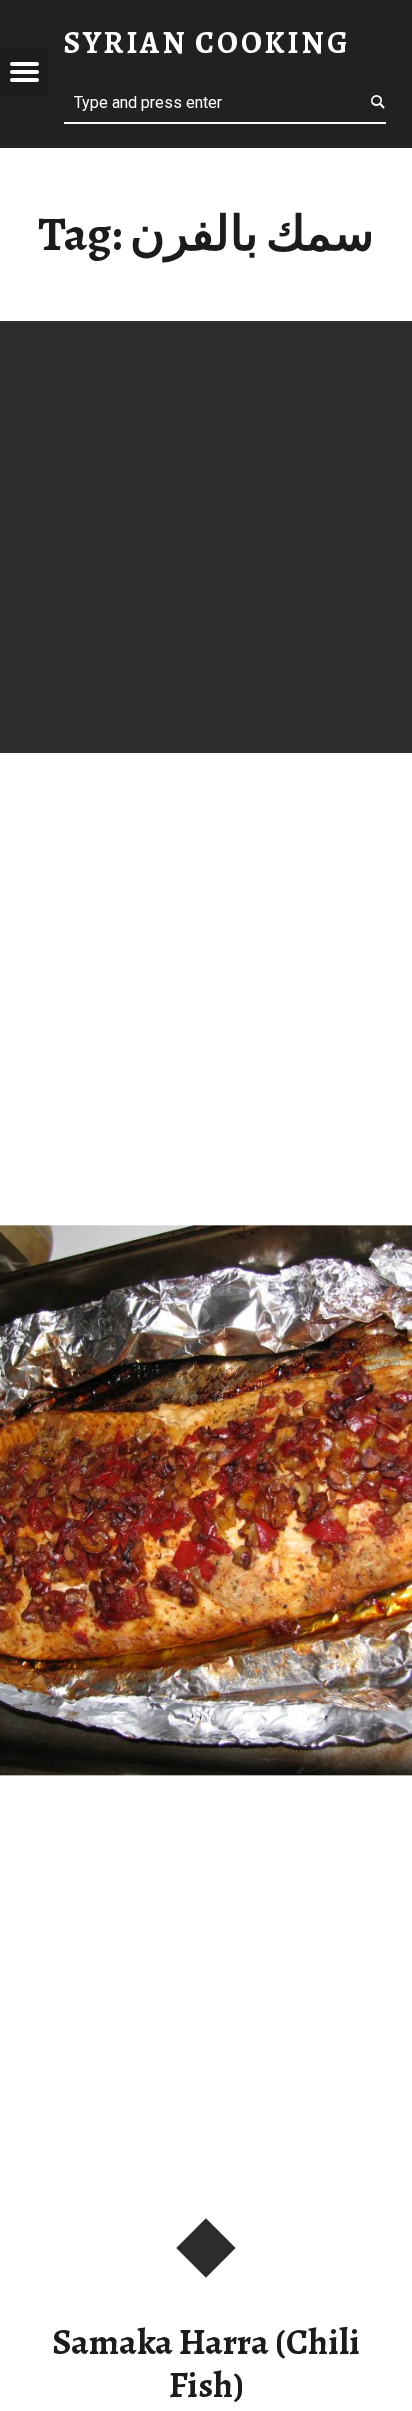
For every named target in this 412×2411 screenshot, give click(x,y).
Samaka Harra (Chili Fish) (206, 2363)
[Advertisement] (206, 537)
